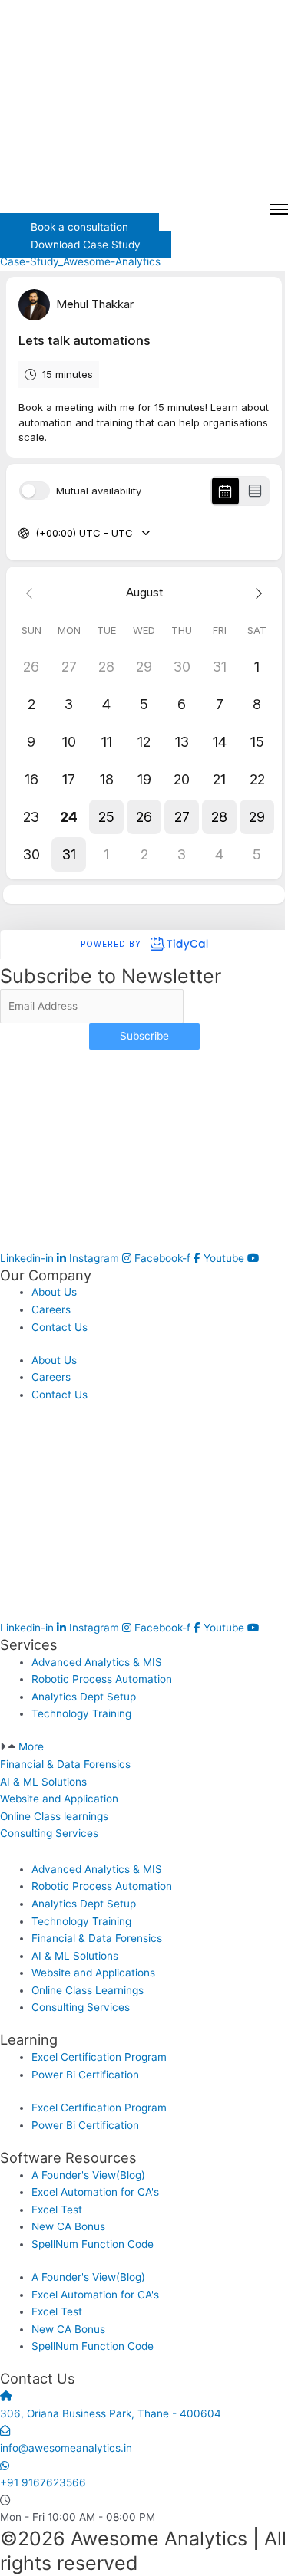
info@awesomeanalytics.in (66, 2448)
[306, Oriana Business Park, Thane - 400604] (6, 2396)
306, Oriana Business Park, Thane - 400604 (111, 2413)
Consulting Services (49, 1833)
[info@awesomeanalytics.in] (5, 2430)
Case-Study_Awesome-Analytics (80, 261)
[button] (144, 1747)
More (31, 1746)
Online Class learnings (54, 1816)
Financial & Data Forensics (65, 1764)
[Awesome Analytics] (144, 100)
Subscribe (144, 1036)
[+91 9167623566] (5, 2466)
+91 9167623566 (43, 2482)
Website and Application (59, 1799)
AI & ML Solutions (43, 1782)
